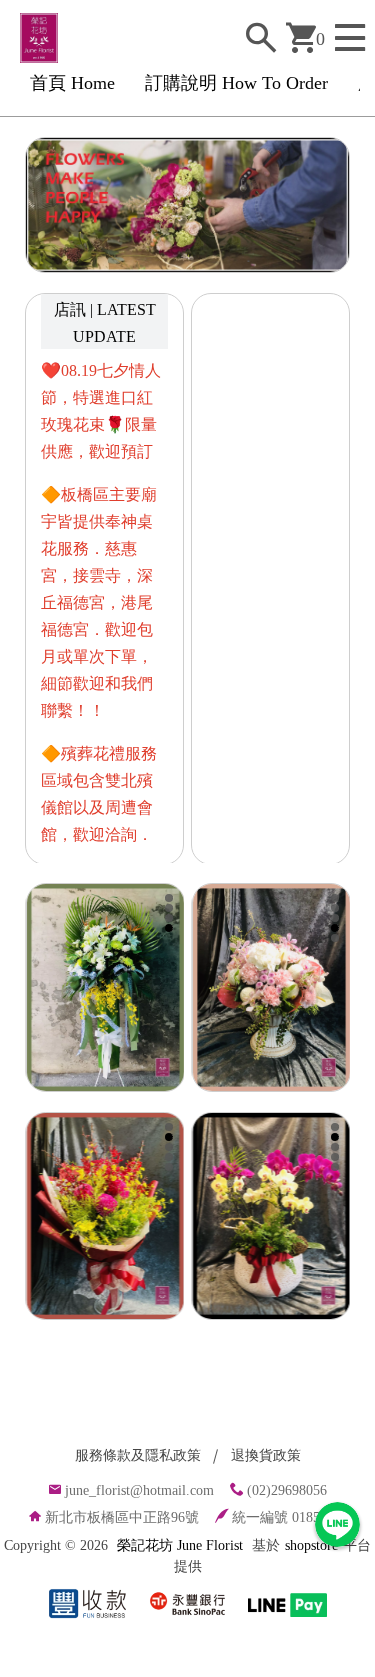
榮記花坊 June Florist (180, 1545)
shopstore (311, 1545)
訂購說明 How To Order (236, 83)
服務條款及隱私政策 (138, 1455)
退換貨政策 (266, 1455)
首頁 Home (72, 83)
